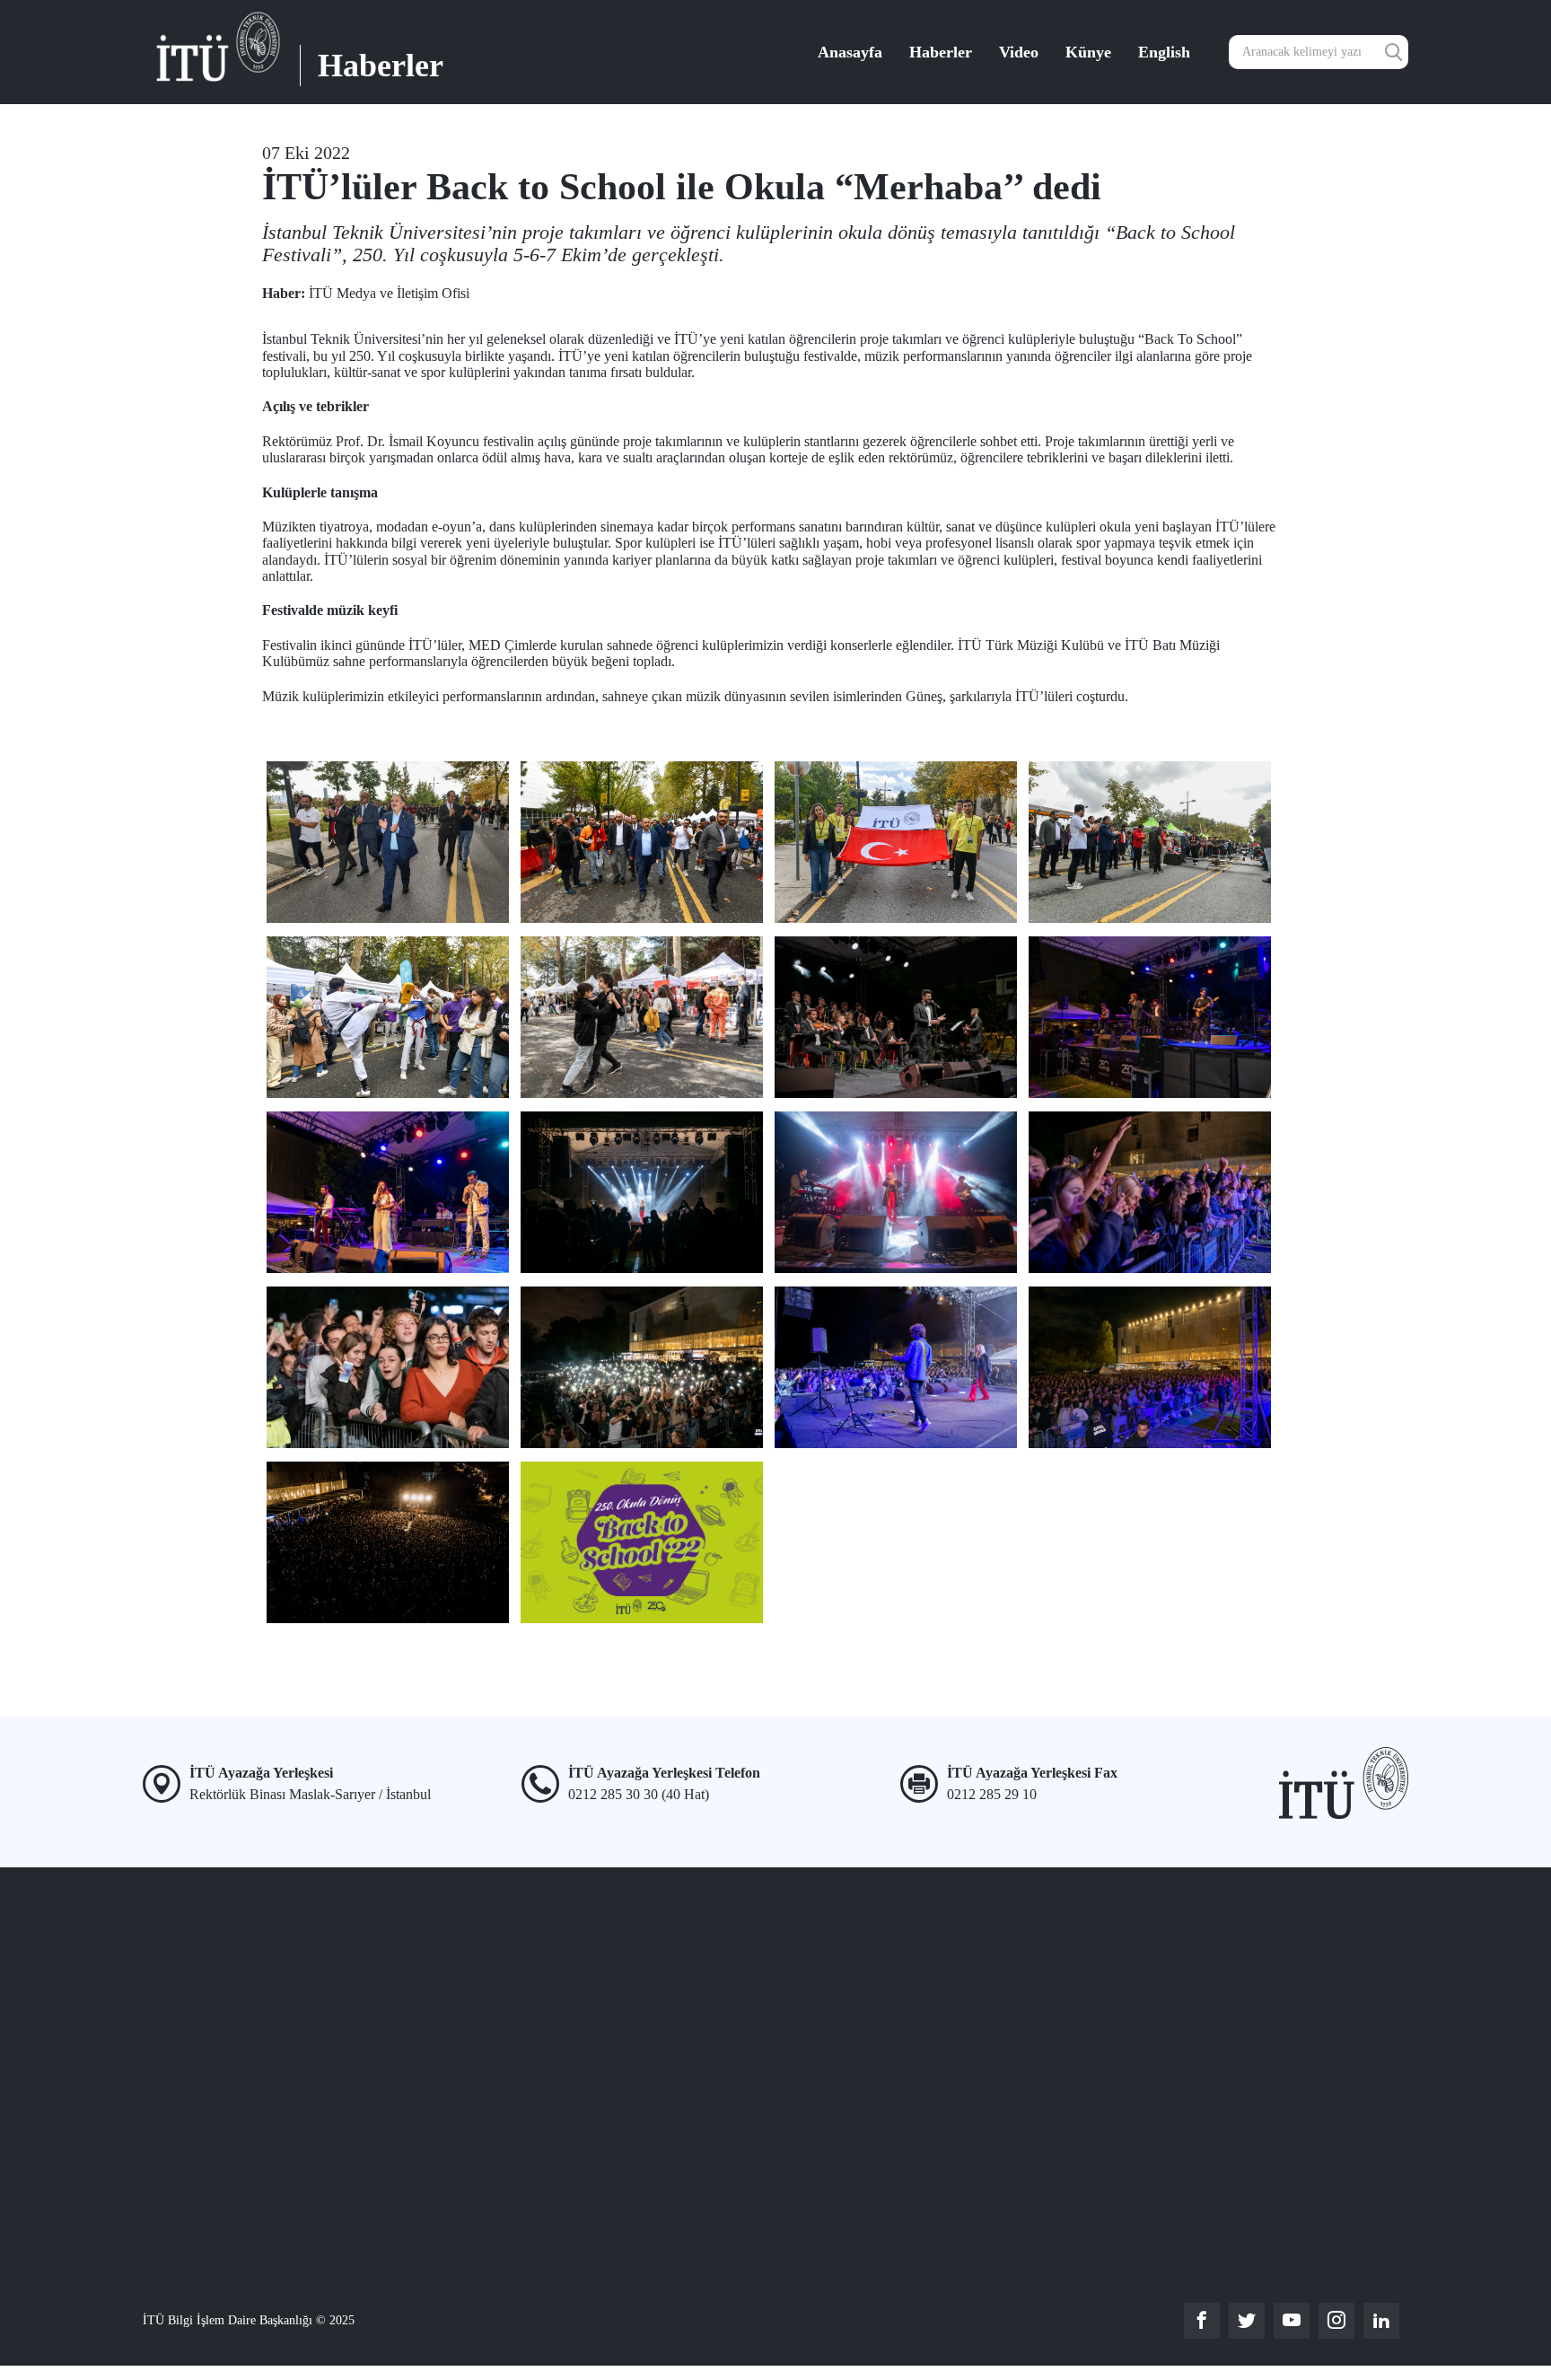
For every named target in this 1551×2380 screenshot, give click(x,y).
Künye (1088, 52)
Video (1019, 52)
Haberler (941, 52)
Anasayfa (850, 52)
